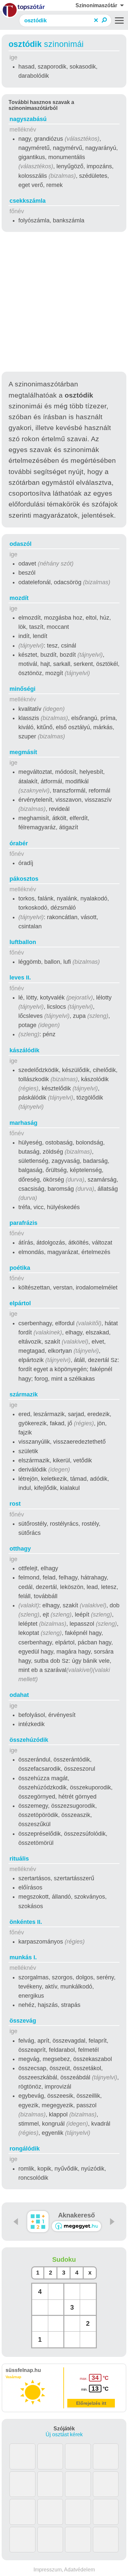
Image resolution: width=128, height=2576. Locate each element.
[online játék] (76, 2226)
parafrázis (23, 1223)
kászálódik (24, 1050)
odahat (19, 1695)
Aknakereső (76, 2215)
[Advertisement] (64, 303)
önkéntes (26, 1922)
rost (15, 1504)
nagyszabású (28, 119)
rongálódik (25, 2149)
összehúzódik (29, 1740)
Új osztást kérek (64, 2434)
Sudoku (64, 2259)
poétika (20, 1268)
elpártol (20, 1303)
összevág (23, 2021)
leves (20, 978)
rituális (19, 1859)
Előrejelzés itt (91, 2403)
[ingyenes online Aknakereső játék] (38, 2222)
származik (24, 1394)
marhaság (23, 1123)
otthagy (20, 1549)
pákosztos (24, 879)
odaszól (21, 544)
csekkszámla (28, 201)
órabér (19, 843)
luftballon (23, 942)
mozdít (19, 598)
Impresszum (48, 2570)
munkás (23, 1957)
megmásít (23, 752)
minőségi (22, 689)
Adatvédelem (79, 2570)
